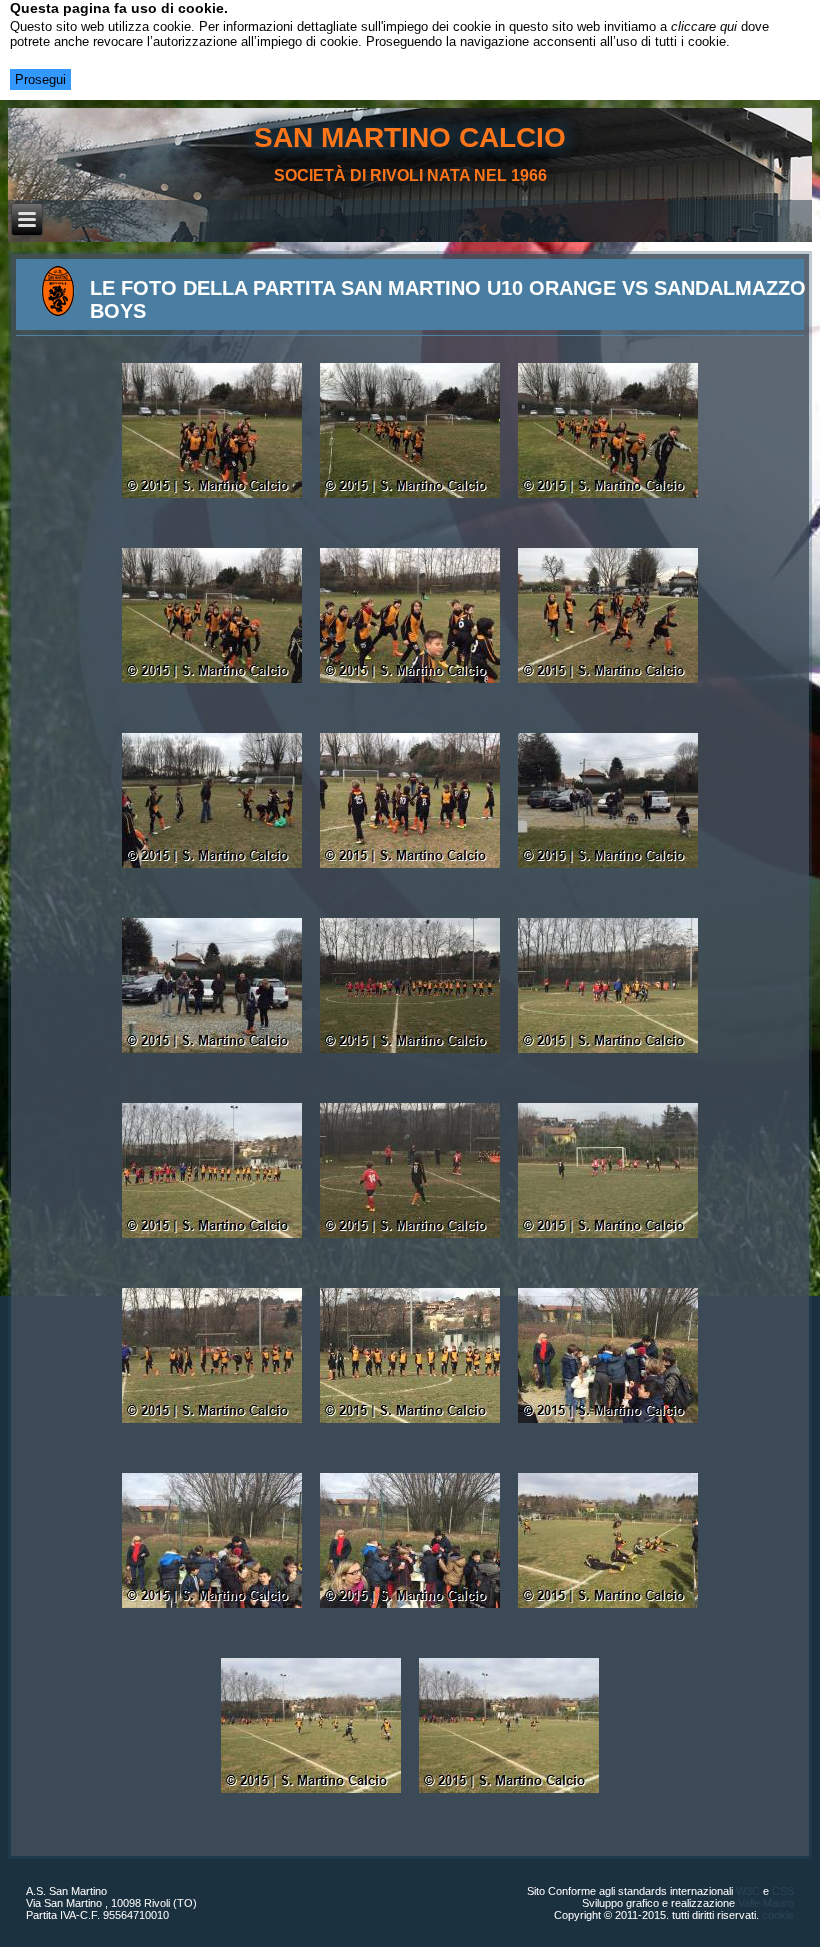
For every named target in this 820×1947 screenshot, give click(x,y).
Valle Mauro (766, 1903)
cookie (778, 1915)
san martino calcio (410, 137)
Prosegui (40, 79)
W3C (748, 1891)
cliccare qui (704, 26)
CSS (783, 1891)
